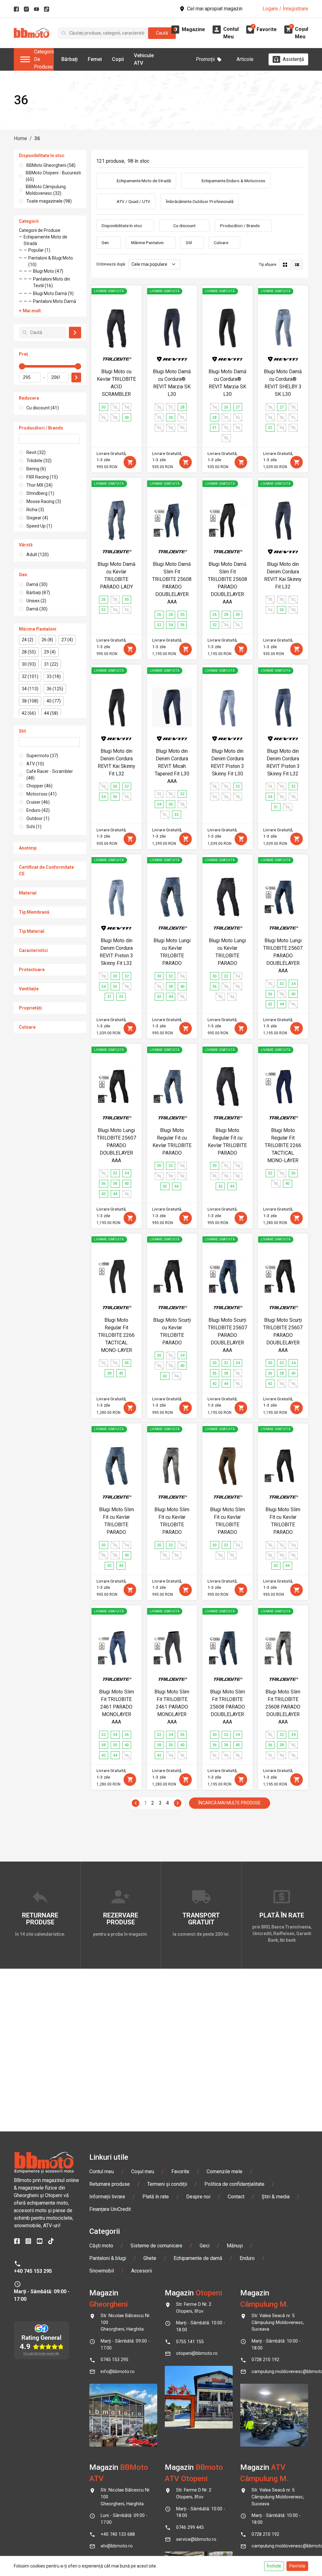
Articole (245, 59)
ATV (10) (35, 764)
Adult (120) (38, 555)
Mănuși (235, 2246)
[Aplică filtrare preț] (76, 377)
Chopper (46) (39, 786)
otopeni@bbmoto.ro (197, 2353)
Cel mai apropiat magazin (215, 9)
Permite (297, 2566)
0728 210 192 (265, 2360)
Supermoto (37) (42, 756)
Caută (162, 33)
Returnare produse (110, 2184)
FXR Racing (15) (42, 477)
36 (37, 138)
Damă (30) (37, 584)
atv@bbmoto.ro (117, 2546)
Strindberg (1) (40, 493)
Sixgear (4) (37, 518)
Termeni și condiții (167, 2184)
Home (20, 138)
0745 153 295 (114, 2360)
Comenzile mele (225, 2171)
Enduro (247, 2258)
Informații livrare (107, 2197)
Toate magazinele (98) (49, 201)
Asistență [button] (293, 59)
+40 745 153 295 (33, 2271)
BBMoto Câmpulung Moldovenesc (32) (46, 190)
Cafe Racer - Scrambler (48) (50, 775)
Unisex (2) (36, 601)
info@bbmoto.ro (118, 2372)
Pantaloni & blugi (108, 2258)
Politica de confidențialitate (234, 2184)
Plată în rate (156, 2197)
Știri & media (276, 2197)
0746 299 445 (190, 2527)
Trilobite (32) (39, 461)
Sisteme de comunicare (156, 2246)
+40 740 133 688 (118, 2534)
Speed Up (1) (39, 526)
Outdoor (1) (38, 818)
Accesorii (142, 2271)
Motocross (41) (42, 794)
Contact (236, 2197)
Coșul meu (143, 2171)
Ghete (150, 2258)
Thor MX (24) (39, 485)
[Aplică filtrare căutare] (75, 333)
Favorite (180, 2171)
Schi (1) (34, 827)
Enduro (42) (38, 810)
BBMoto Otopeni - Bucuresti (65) (53, 176)
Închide (274, 2566)
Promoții (205, 59)
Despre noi (198, 2197)
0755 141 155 (190, 2342)
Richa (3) (35, 510)
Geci (205, 2246)
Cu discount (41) (43, 408)
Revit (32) (36, 452)
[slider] (22, 366)
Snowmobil (102, 2271)
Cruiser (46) (38, 802)
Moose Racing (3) (44, 501)
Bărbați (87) (38, 593)
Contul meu (102, 2171)
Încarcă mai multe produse (230, 1803)
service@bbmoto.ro (196, 2539)
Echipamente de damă (198, 2258)
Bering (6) (36, 469)
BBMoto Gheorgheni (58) (51, 165)
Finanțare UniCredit (110, 2209)
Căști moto (101, 2246)
